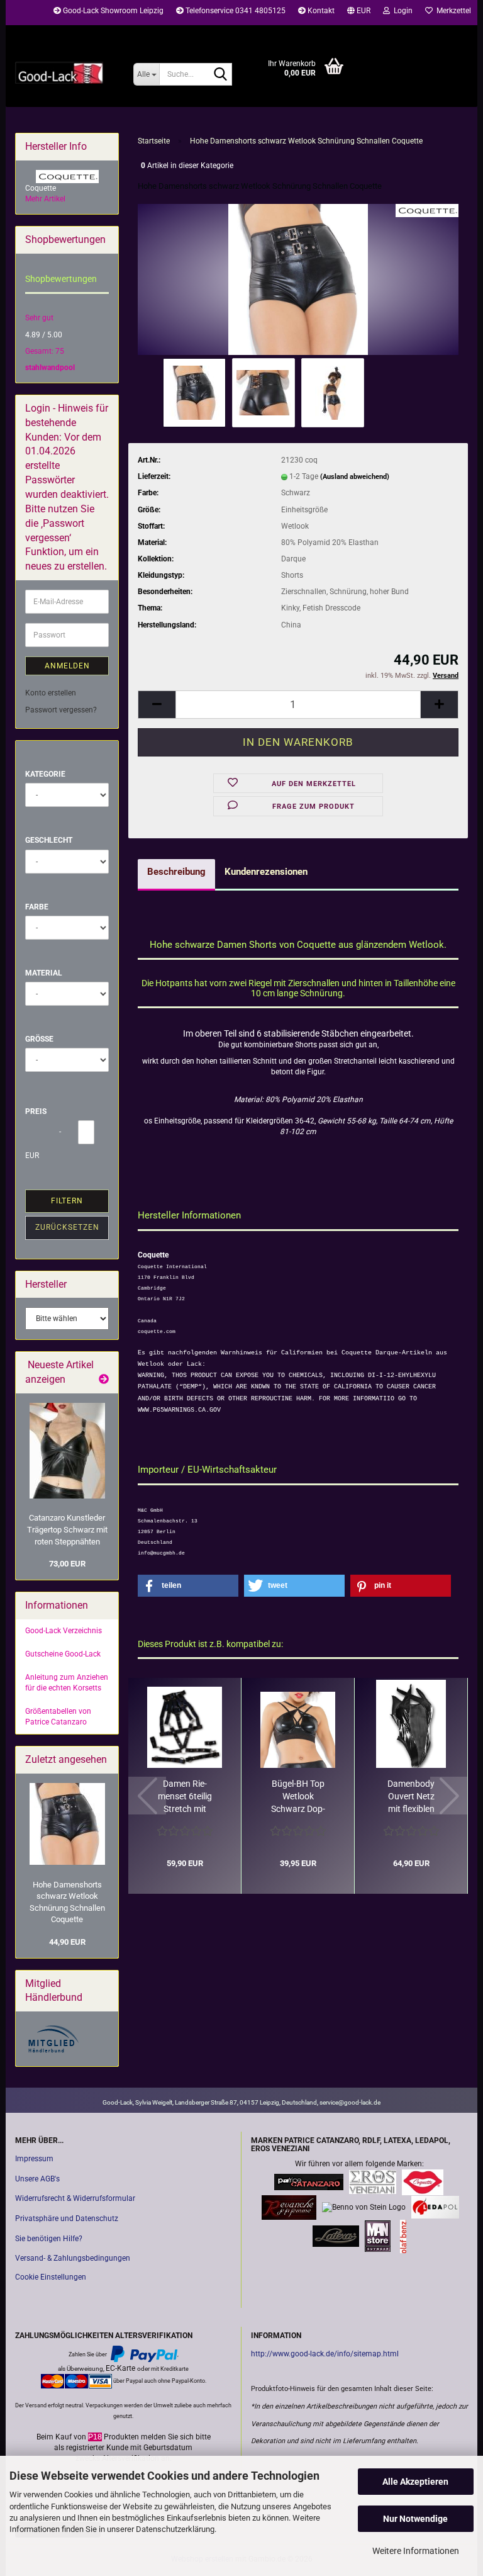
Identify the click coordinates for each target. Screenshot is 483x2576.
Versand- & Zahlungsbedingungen (73, 2258)
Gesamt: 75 (45, 351)
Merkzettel (452, 11)
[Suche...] (220, 75)
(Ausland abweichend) (355, 477)
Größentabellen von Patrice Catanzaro (58, 1717)
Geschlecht (49, 840)
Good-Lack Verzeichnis (64, 1631)
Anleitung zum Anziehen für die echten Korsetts (67, 1683)
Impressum (34, 2159)
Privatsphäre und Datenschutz (67, 2219)
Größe (39, 1039)
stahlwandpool (50, 368)
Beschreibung (176, 872)
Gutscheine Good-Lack (63, 1654)
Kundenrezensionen (266, 872)
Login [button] (401, 11)
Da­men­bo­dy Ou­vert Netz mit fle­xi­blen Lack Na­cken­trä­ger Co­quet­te (411, 1797)
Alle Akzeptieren (415, 2482)
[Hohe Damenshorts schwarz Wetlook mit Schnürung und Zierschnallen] (298, 279)
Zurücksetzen (67, 1227)
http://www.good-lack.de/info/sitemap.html (325, 2354)
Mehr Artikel (45, 199)
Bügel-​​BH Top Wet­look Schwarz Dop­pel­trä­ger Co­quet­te (298, 1797)
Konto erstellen (51, 693)
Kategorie (45, 774)
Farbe (37, 907)
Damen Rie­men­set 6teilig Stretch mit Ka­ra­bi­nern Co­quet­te (185, 1797)
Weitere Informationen (416, 2551)
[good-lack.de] (65, 72)
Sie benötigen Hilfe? (49, 2239)
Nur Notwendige (415, 2519)
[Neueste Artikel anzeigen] (104, 1380)
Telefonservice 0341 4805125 (235, 11)
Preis (36, 1111)
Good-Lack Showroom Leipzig (112, 11)
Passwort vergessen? (61, 710)
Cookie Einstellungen (51, 2277)
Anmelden (67, 666)
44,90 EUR (67, 1942)
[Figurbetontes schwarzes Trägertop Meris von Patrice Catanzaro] (67, 1451)
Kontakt (320, 11)
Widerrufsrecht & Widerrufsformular (75, 2198)
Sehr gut (39, 318)
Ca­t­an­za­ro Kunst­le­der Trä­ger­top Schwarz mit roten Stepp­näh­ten (67, 1529)
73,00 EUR (67, 1564)
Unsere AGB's (37, 2179)
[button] (359, 13)
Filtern (67, 1201)
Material (44, 973)
